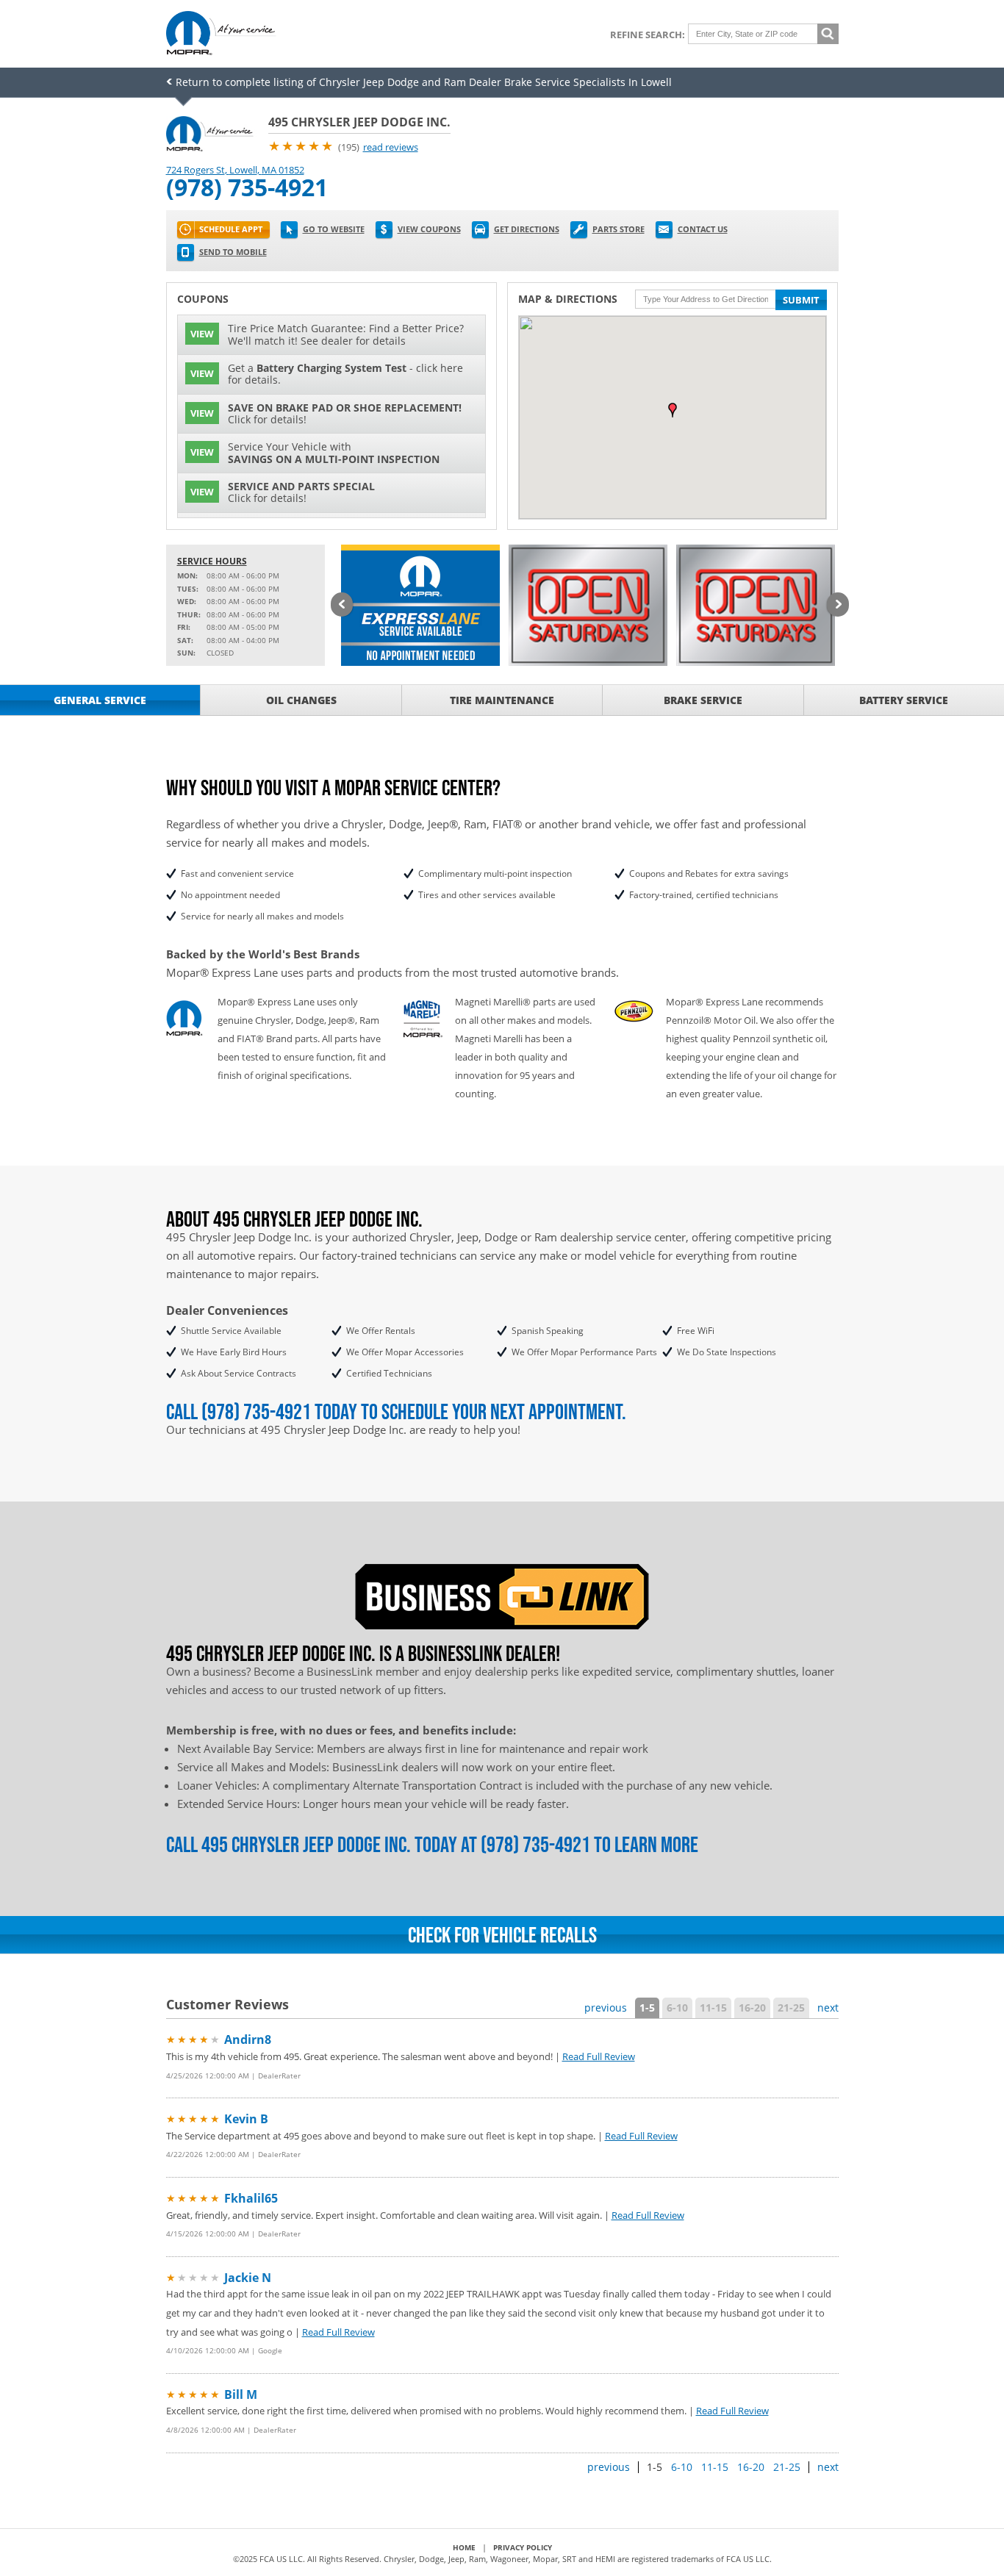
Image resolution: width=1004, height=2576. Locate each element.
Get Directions (527, 229)
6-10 (677, 2008)
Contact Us (703, 229)
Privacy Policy (523, 2547)
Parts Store (618, 229)
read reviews (391, 147)
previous (606, 2008)
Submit (801, 300)
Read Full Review (599, 2056)
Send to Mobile (233, 252)
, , (235, 170)
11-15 (713, 2008)
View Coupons (429, 229)
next (828, 2008)
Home (464, 2547)
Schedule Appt (231, 229)
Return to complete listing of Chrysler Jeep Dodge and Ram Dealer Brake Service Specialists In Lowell (424, 82)
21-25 (791, 2008)
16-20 (752, 2008)
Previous (342, 606)
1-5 (647, 2008)
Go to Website (334, 229)
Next (838, 606)
